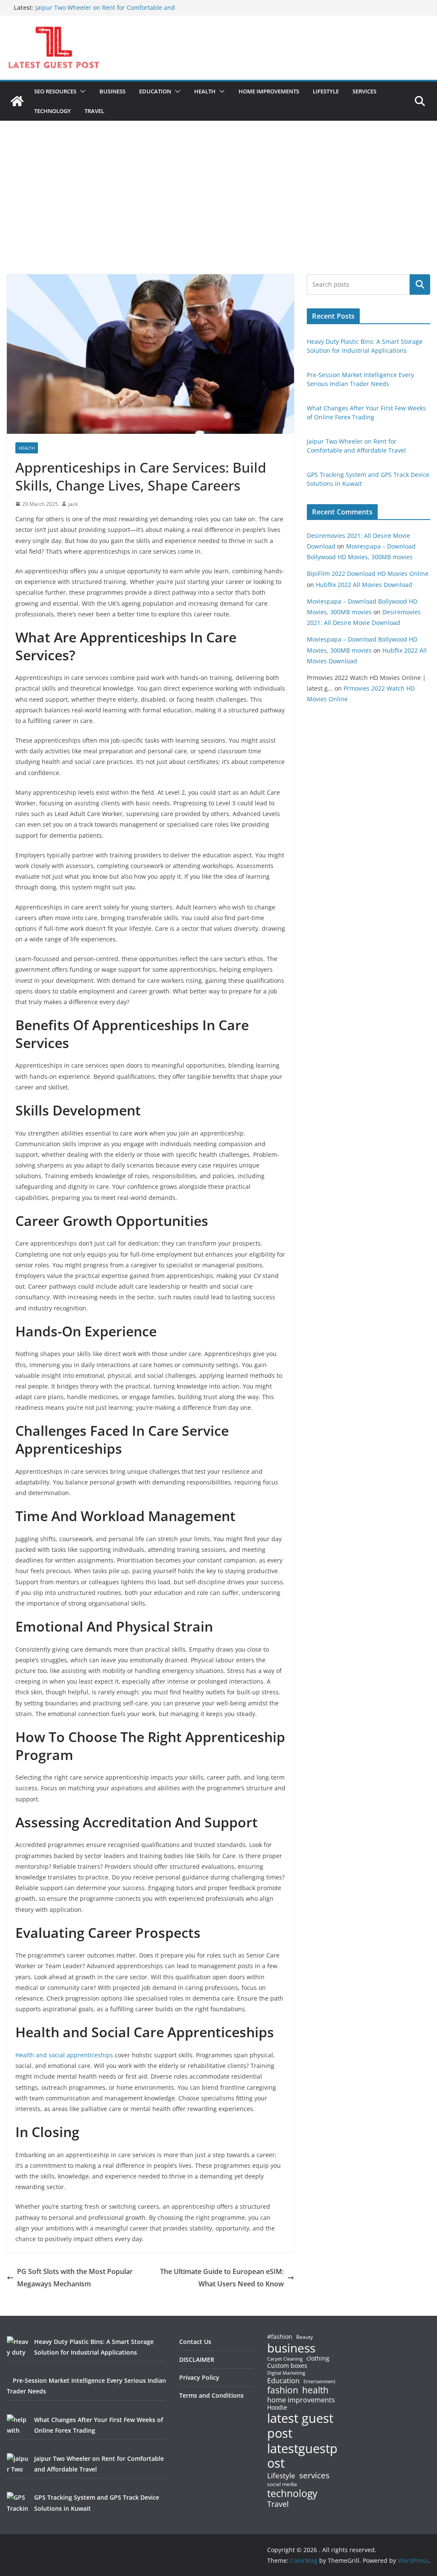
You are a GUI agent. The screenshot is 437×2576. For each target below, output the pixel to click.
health (315, 2390)
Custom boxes (287, 2366)
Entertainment (319, 2381)
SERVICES (364, 91)
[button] (81, 91)
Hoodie (277, 2408)
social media (282, 2485)
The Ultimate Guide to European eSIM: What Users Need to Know (222, 2278)
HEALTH (205, 91)
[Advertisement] (218, 210)
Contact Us (195, 2342)
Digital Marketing (286, 2373)
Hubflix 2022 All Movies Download (364, 585)
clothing (318, 2358)
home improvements (301, 2400)
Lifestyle (281, 2476)
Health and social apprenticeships (64, 2055)
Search (420, 285)
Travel (278, 2504)
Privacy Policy (199, 2377)
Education (283, 2381)
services (314, 2475)
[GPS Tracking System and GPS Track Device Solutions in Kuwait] (17, 2503)
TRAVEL (94, 111)
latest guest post (300, 2426)
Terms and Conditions (211, 2395)
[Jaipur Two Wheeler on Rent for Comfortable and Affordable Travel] (17, 2464)
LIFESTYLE (326, 91)
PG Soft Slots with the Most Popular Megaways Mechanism (75, 2278)
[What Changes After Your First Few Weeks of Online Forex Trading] (17, 2425)
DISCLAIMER (197, 2360)
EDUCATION (155, 91)
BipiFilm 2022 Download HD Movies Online (368, 574)
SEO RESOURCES (55, 91)
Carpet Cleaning (285, 2359)
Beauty (304, 2337)
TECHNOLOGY (52, 111)
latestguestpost (302, 2456)
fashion (283, 2390)
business (291, 2348)
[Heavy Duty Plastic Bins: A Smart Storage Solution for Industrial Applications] (17, 2347)
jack (73, 504)
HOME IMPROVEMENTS (269, 91)
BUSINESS (112, 91)
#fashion (280, 2336)
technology (292, 2493)
